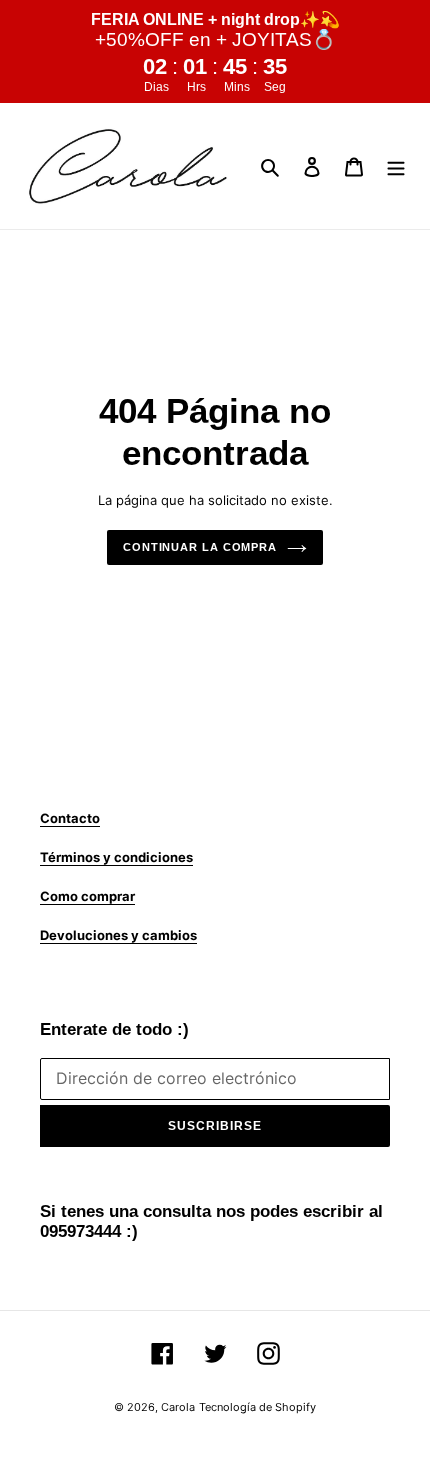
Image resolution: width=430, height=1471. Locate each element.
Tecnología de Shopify (257, 1407)
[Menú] (396, 166)
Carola (178, 1407)
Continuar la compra (200, 547)
